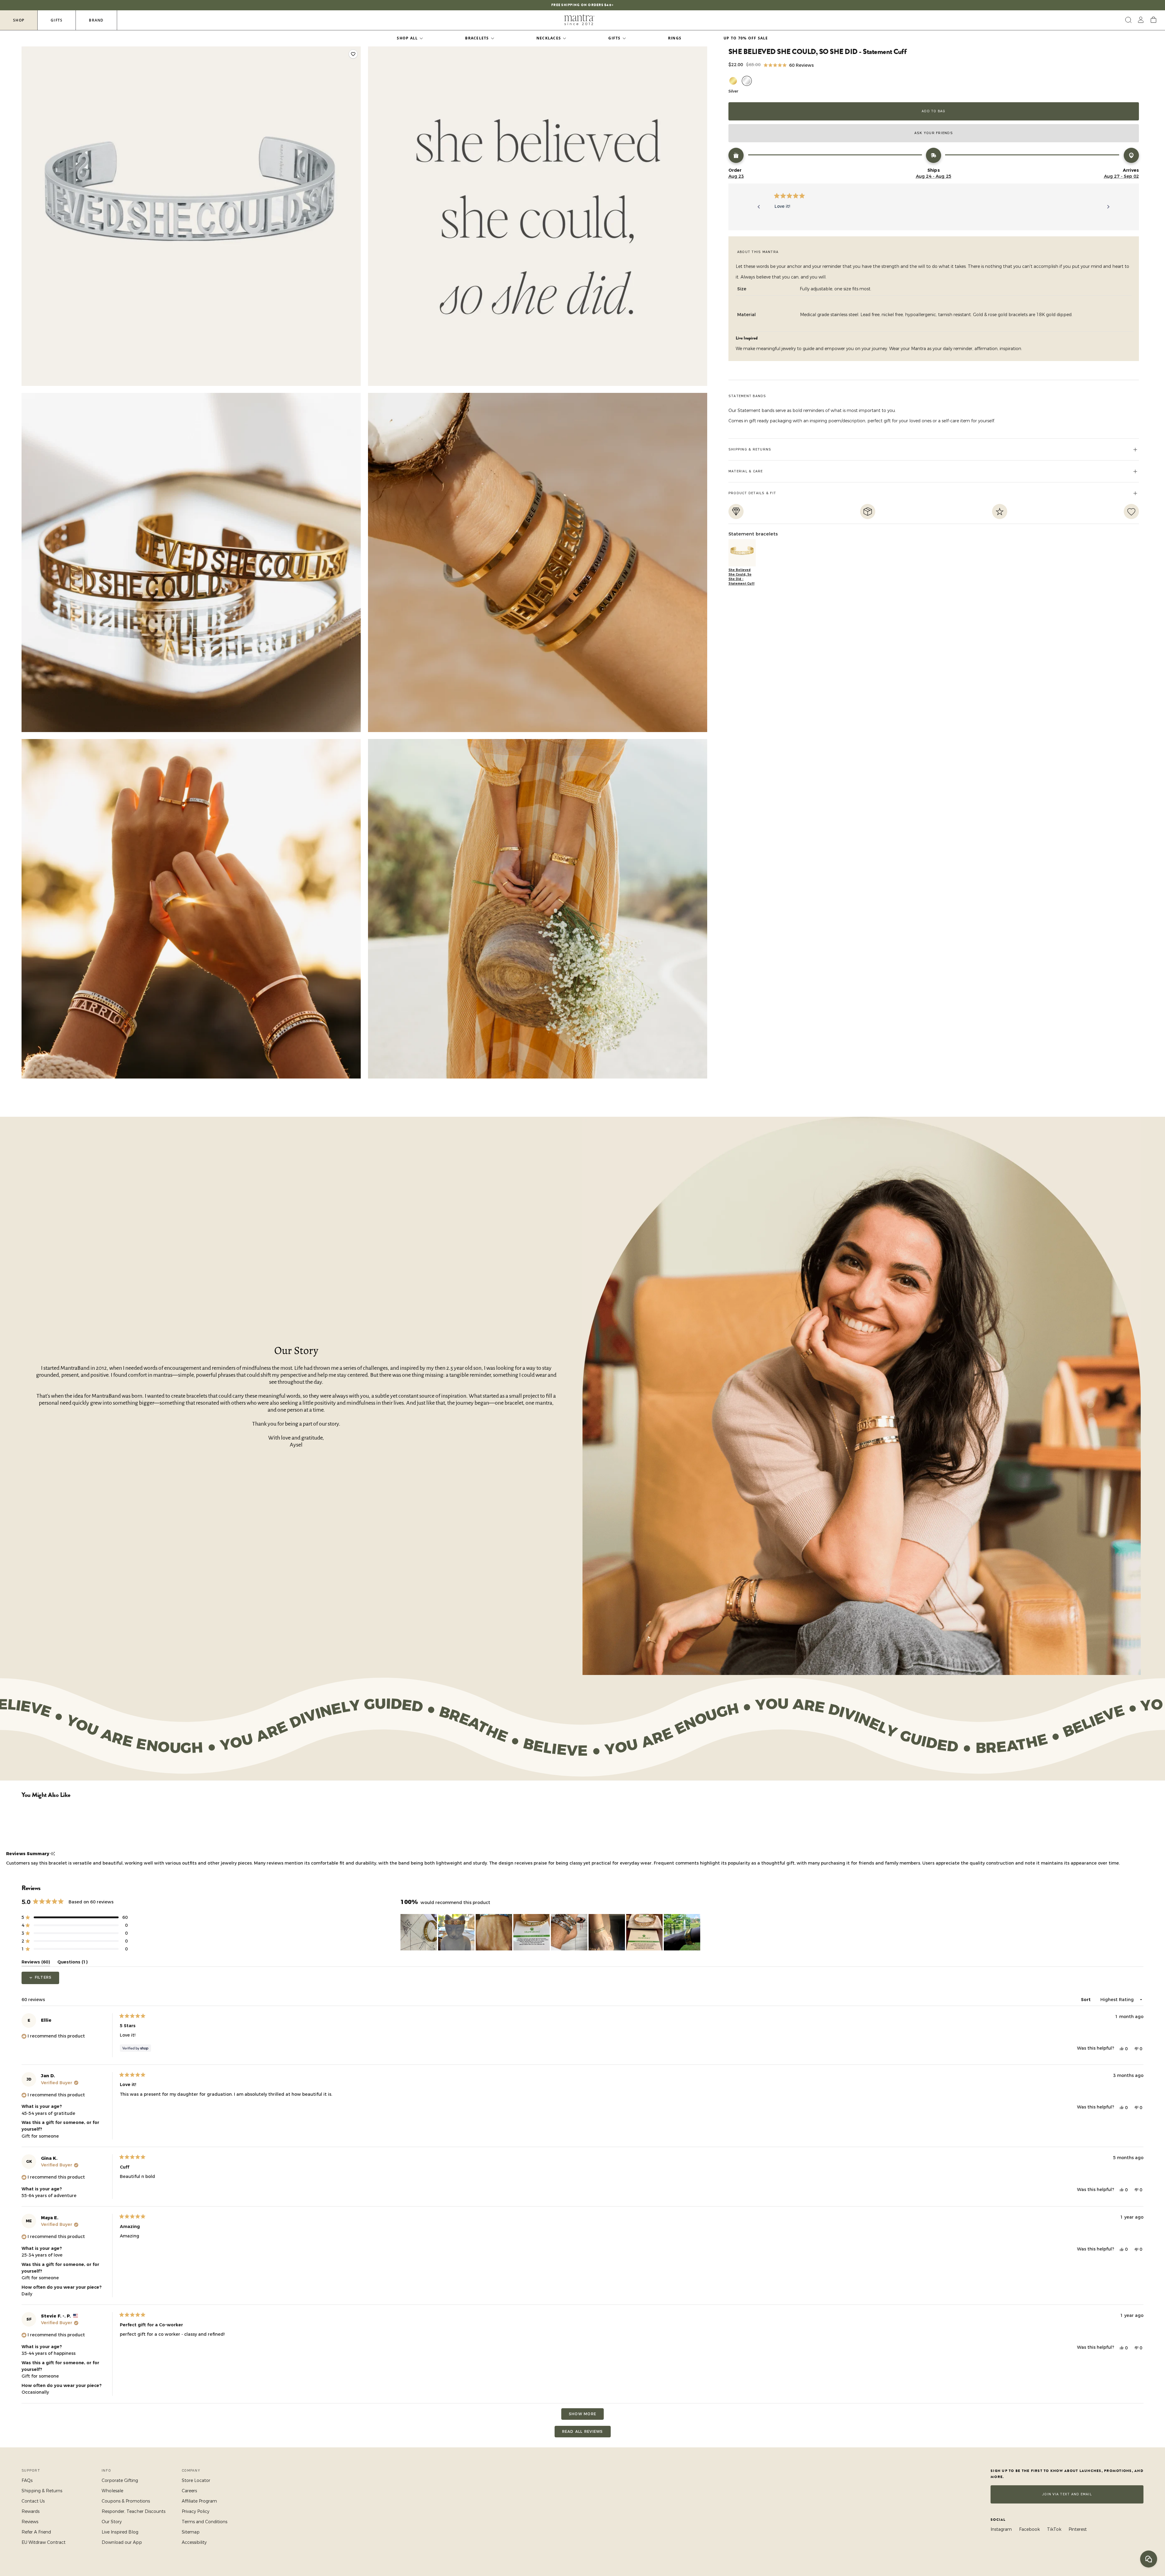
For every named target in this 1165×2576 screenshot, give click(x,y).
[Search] (1128, 20)
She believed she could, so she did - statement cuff (741, 577)
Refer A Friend (36, 2532)
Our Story (112, 2522)
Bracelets (477, 38)
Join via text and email (1067, 2494)
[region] (551, 1932)
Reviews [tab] (36, 1963)
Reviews (30, 2522)
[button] (789, 65)
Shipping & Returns (42, 2491)
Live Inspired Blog (120, 2532)
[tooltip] (53, 1854)
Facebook (1029, 2529)
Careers (189, 2491)
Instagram (1001, 2529)
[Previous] (759, 207)
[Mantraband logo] (579, 20)
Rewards (30, 2511)
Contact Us (33, 2501)
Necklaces (549, 38)
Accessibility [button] (194, 2542)
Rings (675, 38)
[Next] (1108, 207)
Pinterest (1078, 2529)
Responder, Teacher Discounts (133, 2511)
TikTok (1054, 2529)
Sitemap (191, 2532)
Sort (1086, 2000)
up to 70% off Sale (746, 38)
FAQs (27, 2480)
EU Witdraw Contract (44, 2542)
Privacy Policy (196, 2511)
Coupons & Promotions (126, 2501)
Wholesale (112, 2491)
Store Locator (196, 2480)
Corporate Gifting (120, 2480)
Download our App (122, 2542)
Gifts (57, 20)
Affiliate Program (199, 2501)
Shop (19, 20)
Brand (96, 20)
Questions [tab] (73, 1963)
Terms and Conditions (204, 2522)
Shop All (407, 38)
